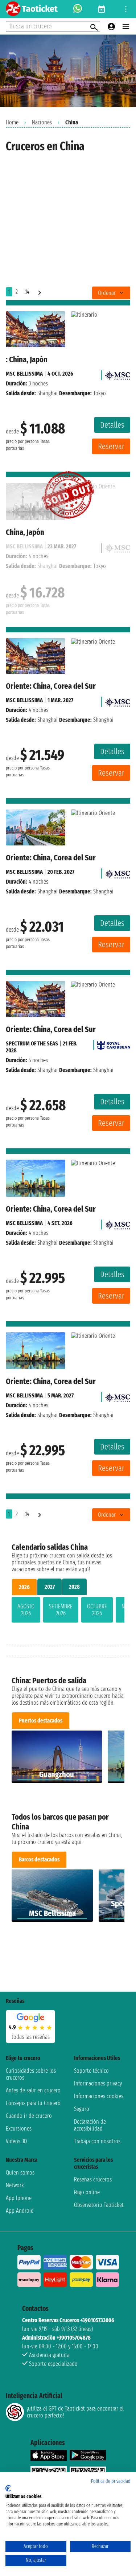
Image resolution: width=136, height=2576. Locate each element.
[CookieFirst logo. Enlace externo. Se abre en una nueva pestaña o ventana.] (8, 2488)
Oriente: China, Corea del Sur (51, 686)
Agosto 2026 (26, 1610)
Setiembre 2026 (61, 1610)
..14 (26, 292)
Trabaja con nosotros (97, 2141)
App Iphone (19, 2198)
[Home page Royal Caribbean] (114, 1043)
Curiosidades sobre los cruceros (31, 2074)
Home (12, 122)
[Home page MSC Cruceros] (118, 374)
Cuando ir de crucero (29, 2116)
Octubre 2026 (97, 1610)
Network (15, 2185)
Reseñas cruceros (93, 2179)
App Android (20, 2211)
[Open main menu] (126, 27)
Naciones (42, 122)
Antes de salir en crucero (33, 2090)
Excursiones (19, 2129)
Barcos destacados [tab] (39, 1859)
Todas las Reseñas (31, 2037)
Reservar (111, 446)
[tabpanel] (68, 1611)
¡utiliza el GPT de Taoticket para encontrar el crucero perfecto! (75, 2412)
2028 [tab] (74, 1587)
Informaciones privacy (98, 2083)
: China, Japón (27, 359)
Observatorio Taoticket (99, 2205)
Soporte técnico (91, 2071)
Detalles (112, 425)
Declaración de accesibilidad (90, 2125)
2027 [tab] (50, 1587)
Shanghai (48, 393)
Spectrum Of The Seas (32, 1043)
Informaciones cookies (99, 2096)
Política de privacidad (111, 2481)
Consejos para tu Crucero (33, 2103)
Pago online (87, 2192)
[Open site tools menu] (126, 9)
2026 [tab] (24, 1587)
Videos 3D (16, 2141)
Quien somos (20, 2173)
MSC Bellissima (24, 374)
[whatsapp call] (78, 9)
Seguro (82, 2109)
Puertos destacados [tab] (41, 1721)
